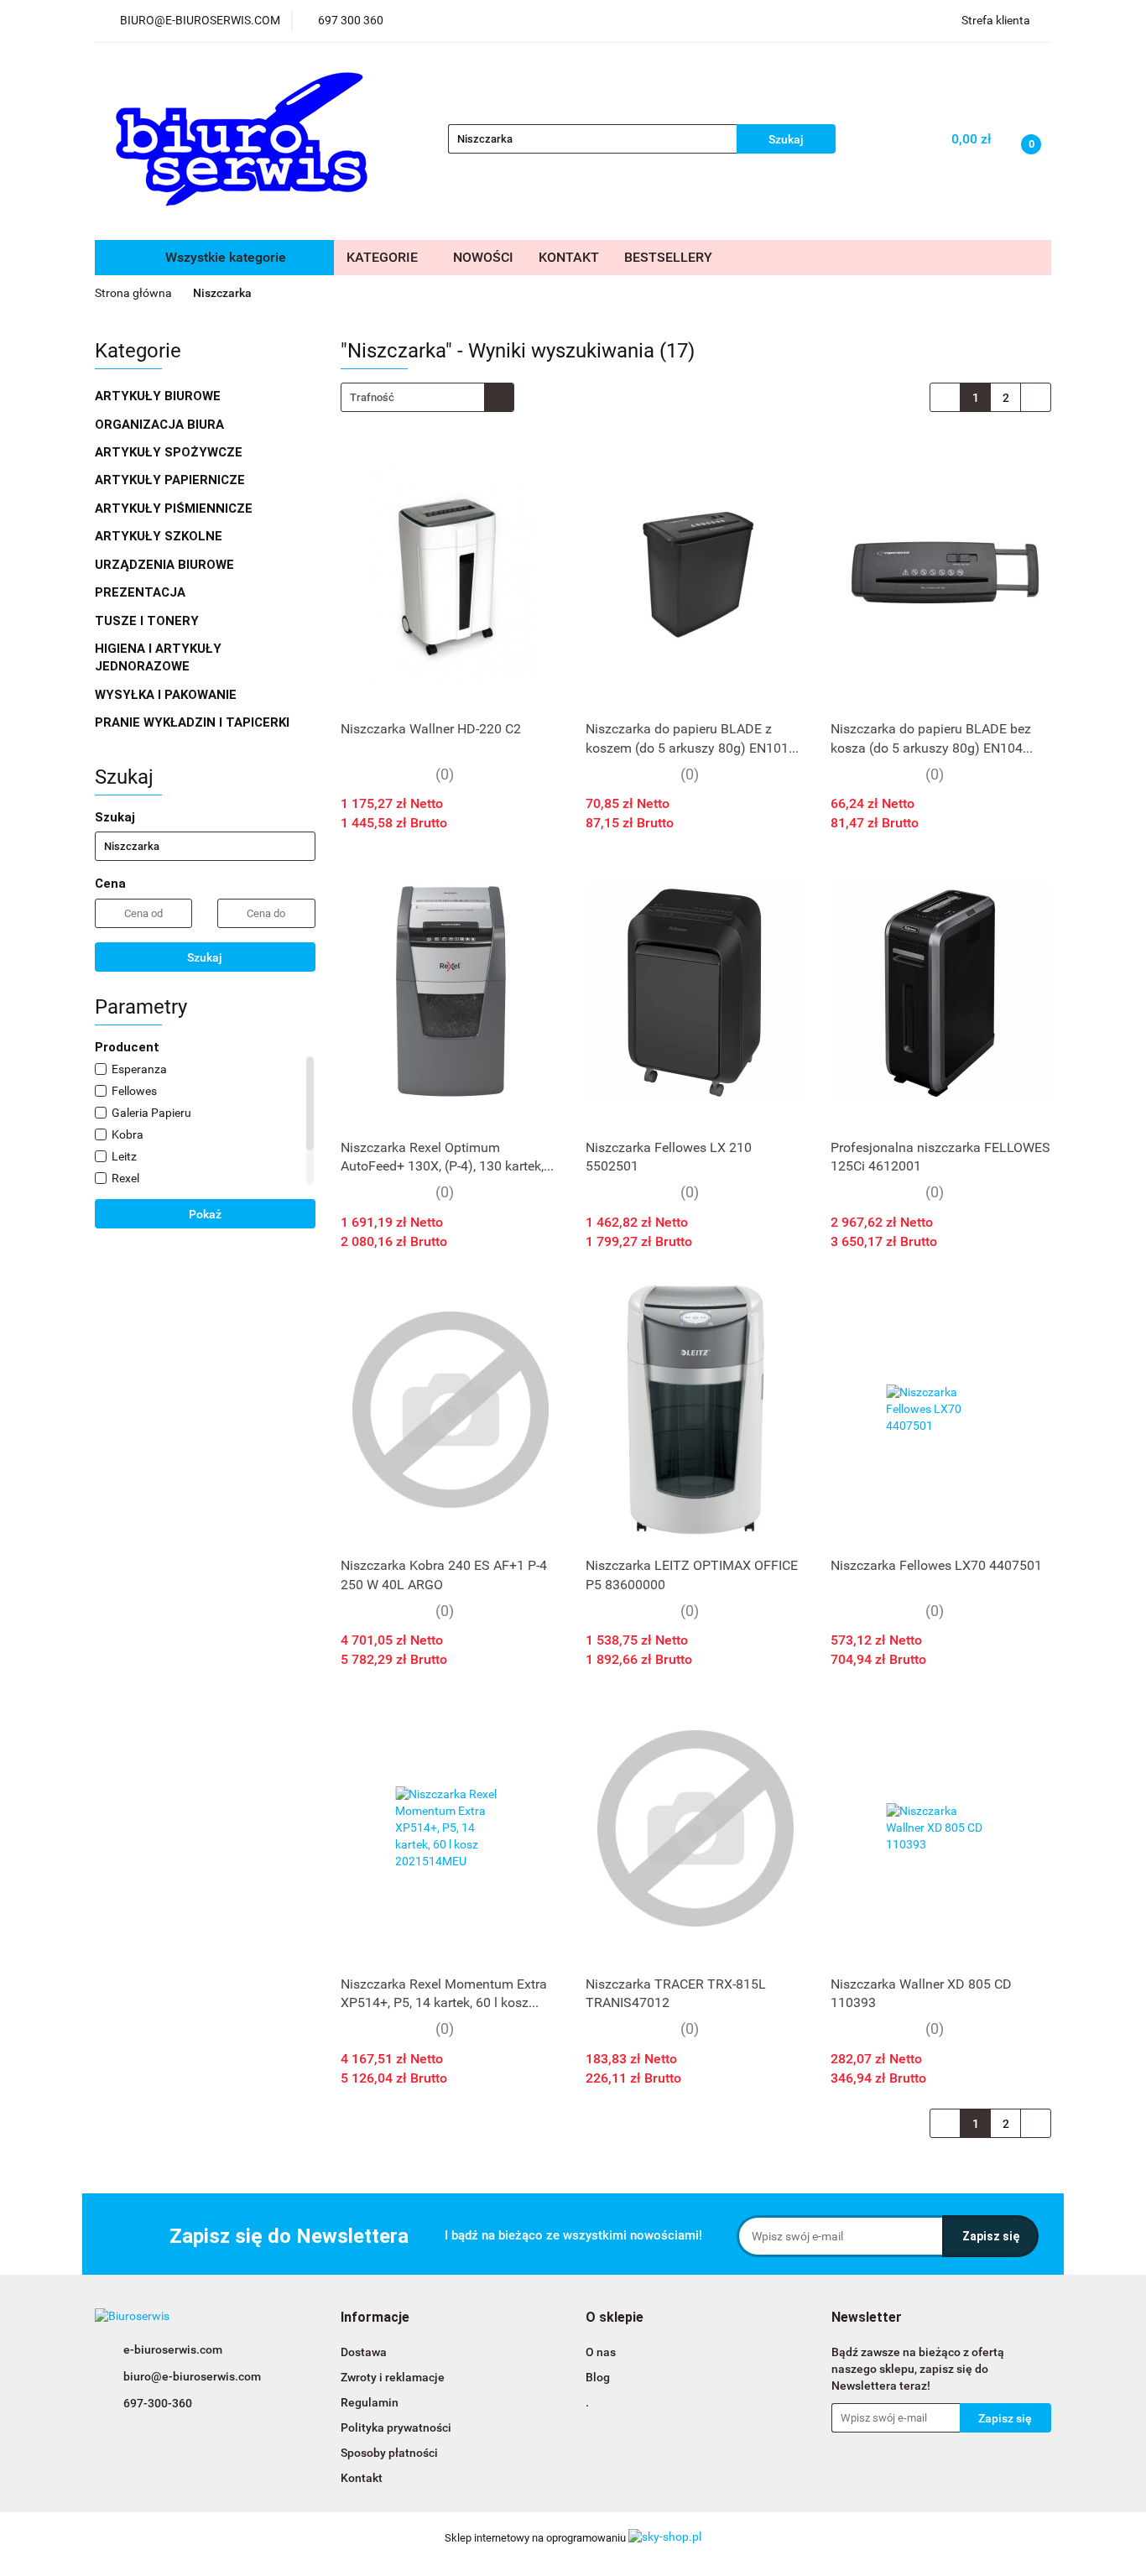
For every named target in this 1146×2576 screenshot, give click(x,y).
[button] (375, 2318)
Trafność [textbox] (372, 397)
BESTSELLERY (668, 257)
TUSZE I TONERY (148, 621)
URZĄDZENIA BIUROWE (166, 565)
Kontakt (362, 2478)
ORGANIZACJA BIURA (161, 425)
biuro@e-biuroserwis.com (192, 2376)
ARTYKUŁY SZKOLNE (160, 536)
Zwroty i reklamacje (393, 2377)
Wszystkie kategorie (224, 257)
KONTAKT (569, 257)
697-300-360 (158, 2403)
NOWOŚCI (483, 257)
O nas (601, 2352)
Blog (598, 2377)
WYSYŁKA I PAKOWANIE (167, 695)
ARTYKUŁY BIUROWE (159, 396)
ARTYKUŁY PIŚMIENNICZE (175, 508)
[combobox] (427, 397)
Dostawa (364, 2352)
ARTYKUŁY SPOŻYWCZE (170, 452)
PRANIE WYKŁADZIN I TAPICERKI (192, 722)
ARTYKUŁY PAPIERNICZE (172, 480)
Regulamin (370, 2402)
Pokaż (205, 1214)
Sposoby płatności (389, 2453)
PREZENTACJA (142, 592)
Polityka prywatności (396, 2427)
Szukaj (205, 957)
